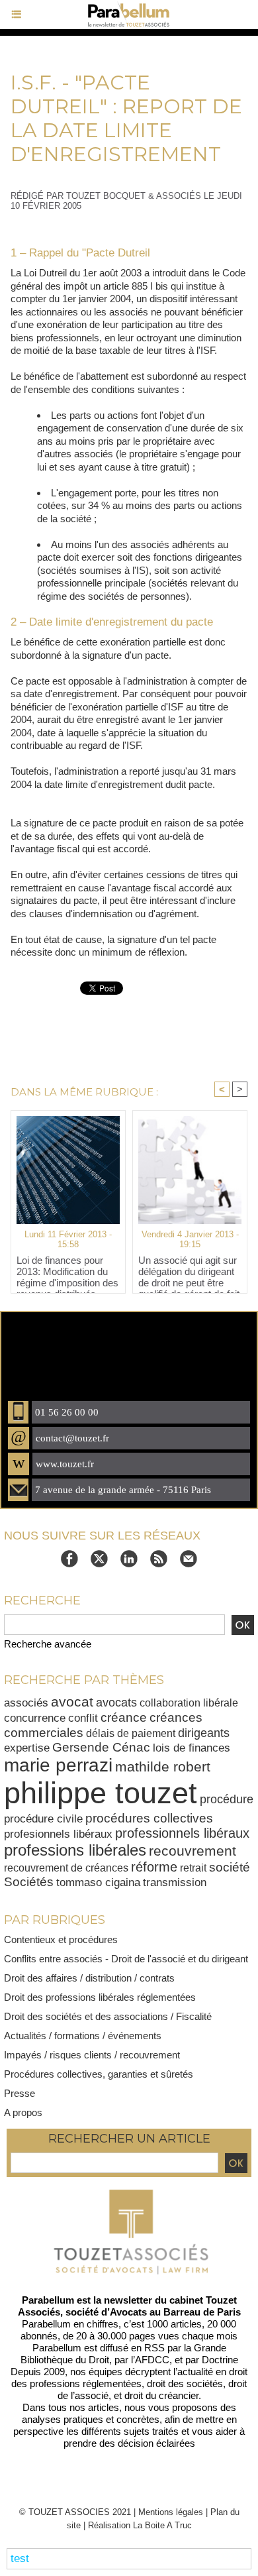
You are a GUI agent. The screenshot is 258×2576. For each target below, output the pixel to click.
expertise (27, 1748)
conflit (83, 1718)
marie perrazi (58, 1765)
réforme (154, 1867)
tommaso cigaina (98, 1882)
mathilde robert (163, 1766)
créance (124, 1717)
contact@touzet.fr (72, 1438)
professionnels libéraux (182, 1833)
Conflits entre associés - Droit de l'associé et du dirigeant (126, 1959)
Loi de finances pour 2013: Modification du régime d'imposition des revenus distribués (67, 1271)
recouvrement (193, 1851)
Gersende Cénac (101, 1747)
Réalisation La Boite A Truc (140, 2525)
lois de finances (192, 1748)
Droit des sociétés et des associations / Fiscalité (108, 2016)
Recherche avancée (48, 1644)
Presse (20, 2093)
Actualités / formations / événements (83, 2036)
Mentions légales (171, 2512)
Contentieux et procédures (61, 1939)
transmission (175, 1882)
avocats (116, 1702)
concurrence (35, 1718)
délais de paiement (131, 1733)
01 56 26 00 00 (67, 1412)
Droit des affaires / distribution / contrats (89, 1978)
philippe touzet (101, 1793)
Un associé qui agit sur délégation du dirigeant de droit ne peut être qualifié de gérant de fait (189, 1271)
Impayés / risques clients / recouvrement (92, 2055)
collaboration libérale (189, 1703)
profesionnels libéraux (58, 1834)
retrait (193, 1868)
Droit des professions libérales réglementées (100, 1997)
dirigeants (204, 1733)
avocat (72, 1702)
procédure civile (43, 1819)
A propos (23, 2112)
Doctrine (220, 2360)
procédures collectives (149, 1818)
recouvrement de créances (66, 1868)
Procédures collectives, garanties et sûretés (99, 2074)
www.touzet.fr (65, 1464)
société (230, 1867)
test (20, 2558)
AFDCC (152, 2360)
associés (26, 1703)
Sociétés (29, 1882)
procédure (227, 1799)
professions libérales (75, 1850)
